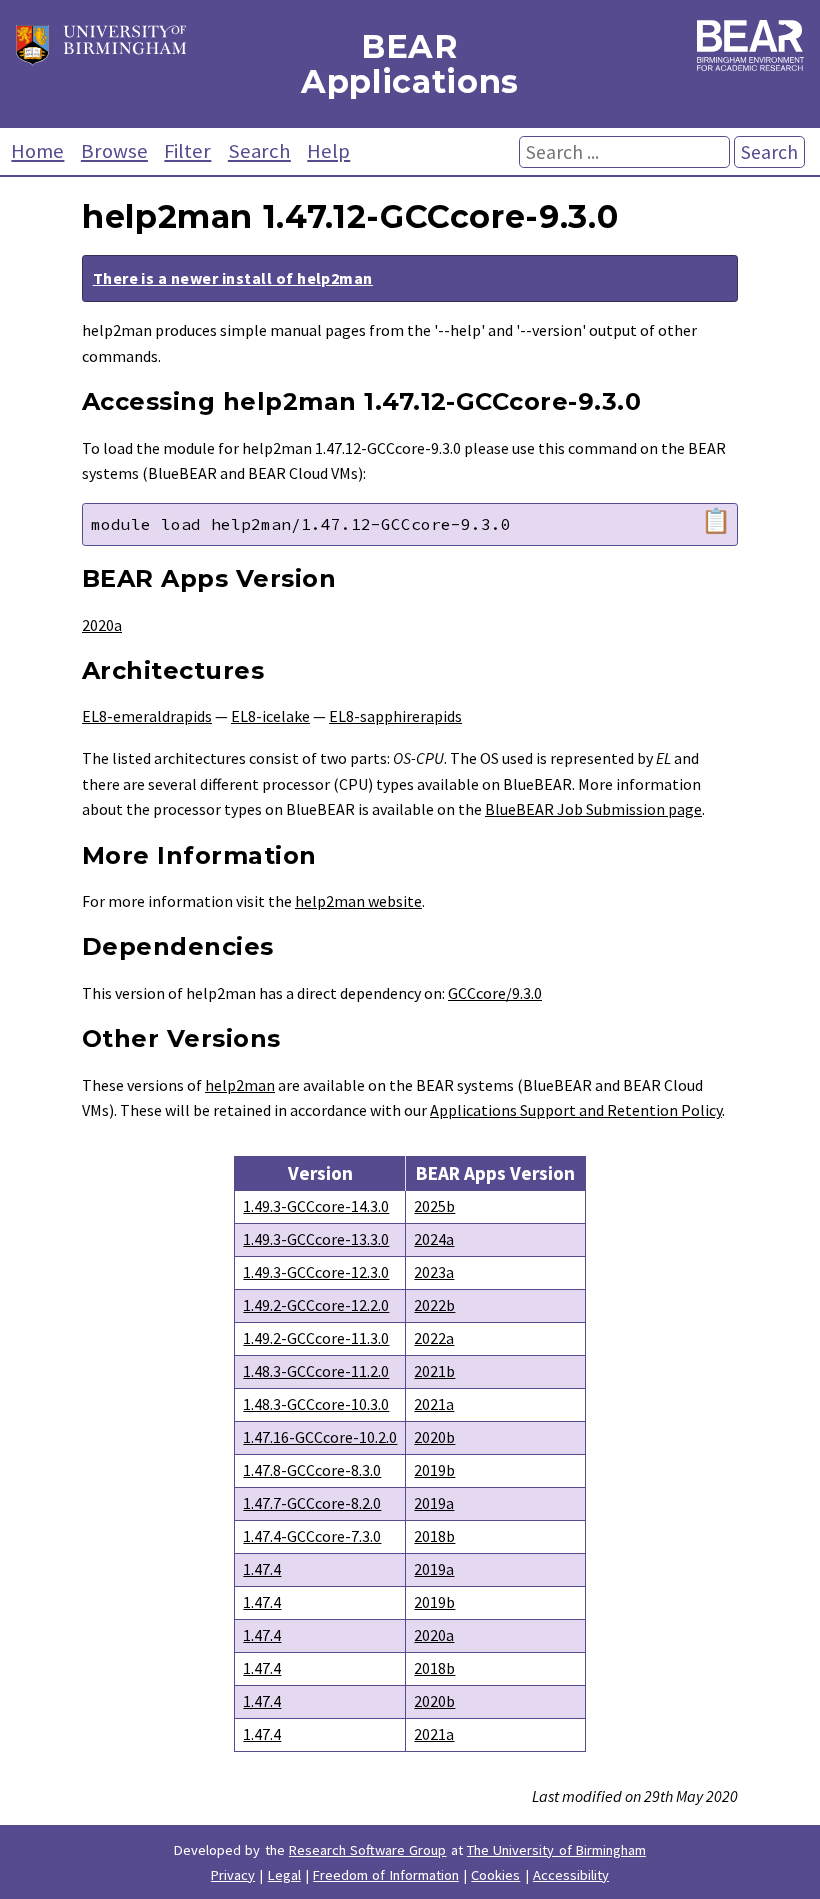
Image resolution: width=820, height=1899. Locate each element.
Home (37, 151)
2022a (434, 1338)
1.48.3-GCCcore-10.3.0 (316, 1404)
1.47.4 (262, 1569)
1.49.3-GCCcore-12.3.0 (316, 1272)
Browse (114, 151)
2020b (434, 1437)
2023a (434, 1272)
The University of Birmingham (556, 1850)
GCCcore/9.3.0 (495, 993)
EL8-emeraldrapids (147, 716)
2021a (434, 1404)
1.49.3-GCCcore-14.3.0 (316, 1206)
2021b (434, 1371)
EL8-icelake (270, 716)
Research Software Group (368, 1850)
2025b (434, 1206)
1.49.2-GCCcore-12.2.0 (316, 1305)
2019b (434, 1470)
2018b (434, 1536)
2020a (102, 625)
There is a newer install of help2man (233, 278)
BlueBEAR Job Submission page (593, 809)
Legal (284, 1875)
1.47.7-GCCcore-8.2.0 (312, 1503)
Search (259, 151)
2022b (434, 1305)
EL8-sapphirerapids (395, 716)
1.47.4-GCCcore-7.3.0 (312, 1536)
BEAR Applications (410, 64)
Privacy (233, 1875)
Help (328, 151)
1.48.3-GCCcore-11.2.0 (316, 1371)
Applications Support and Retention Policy (576, 1110)
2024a (434, 1239)
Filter (187, 151)
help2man (240, 1085)
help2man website (358, 901)
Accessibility (571, 1875)
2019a (434, 1503)
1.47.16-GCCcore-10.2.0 (320, 1437)
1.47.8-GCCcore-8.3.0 (312, 1470)
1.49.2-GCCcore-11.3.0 (316, 1338)
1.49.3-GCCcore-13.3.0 (316, 1239)
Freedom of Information (386, 1875)
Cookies (495, 1875)
